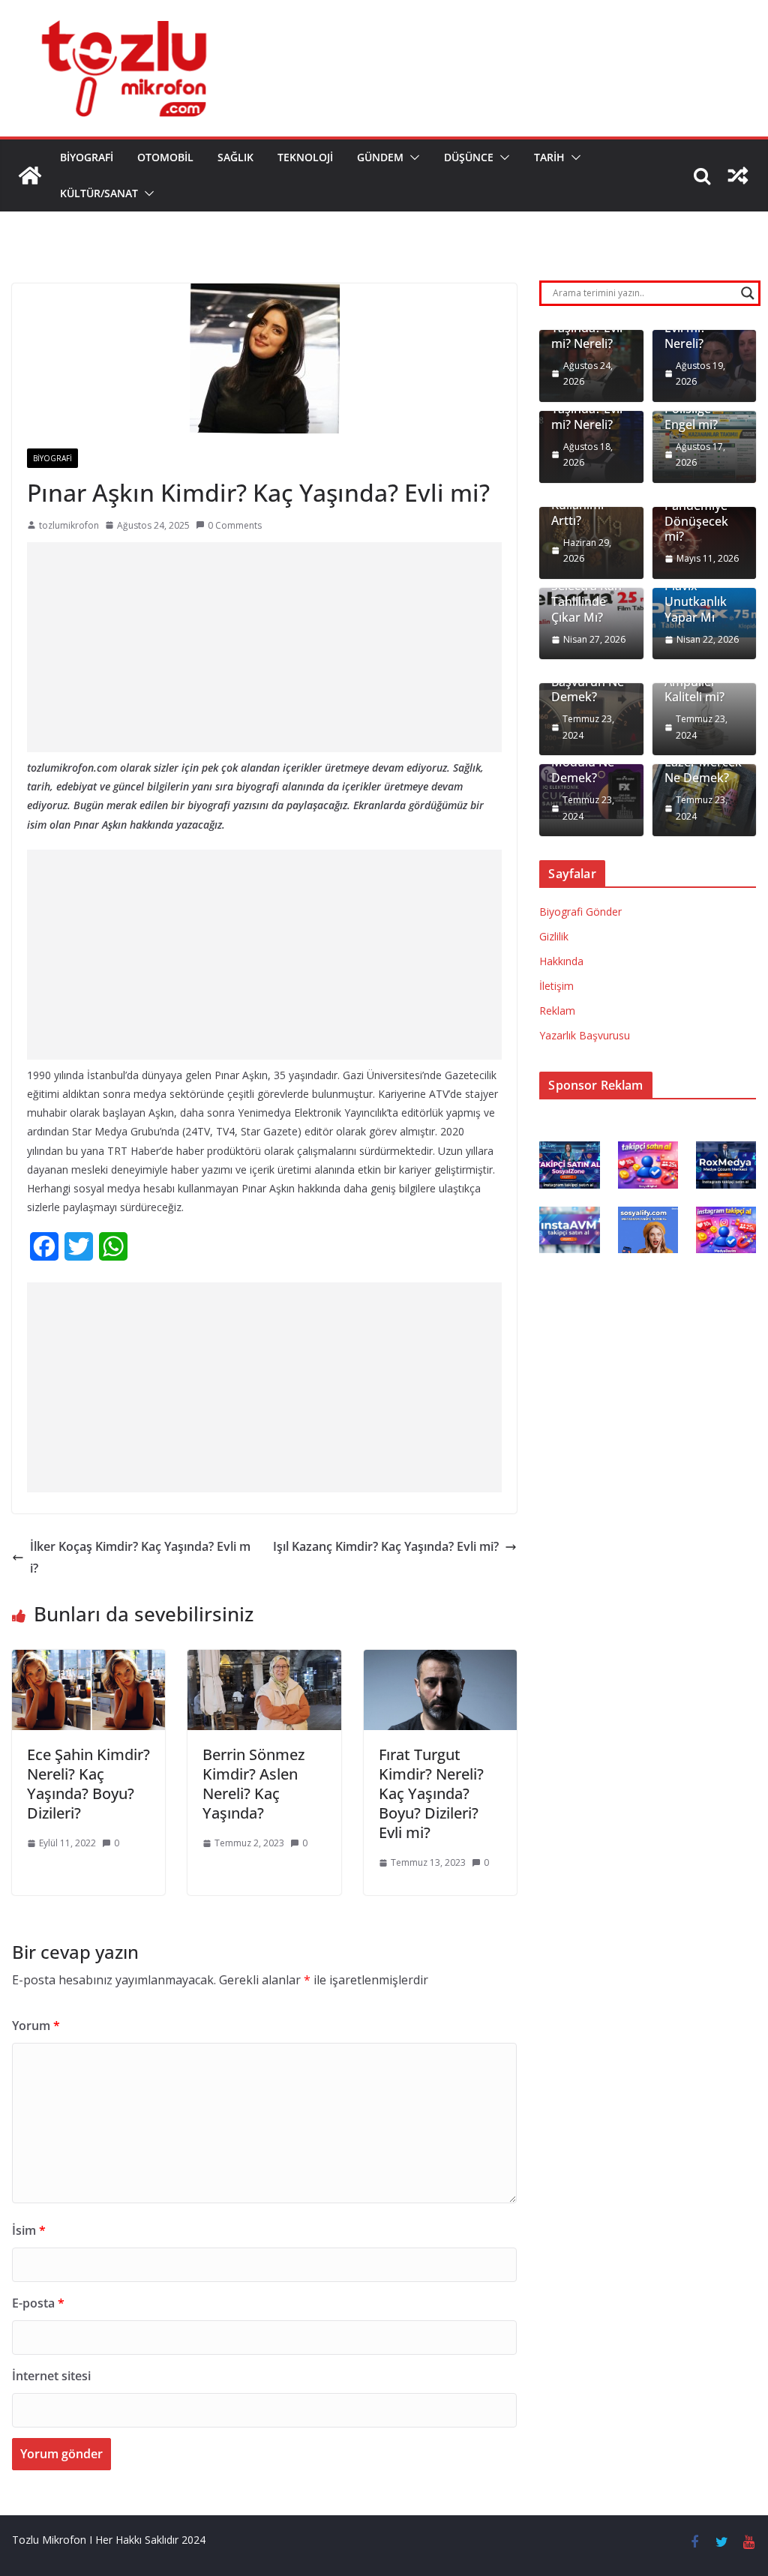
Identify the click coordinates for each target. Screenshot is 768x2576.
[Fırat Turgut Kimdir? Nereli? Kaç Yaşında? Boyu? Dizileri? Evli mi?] (440, 1660)
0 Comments (235, 525)
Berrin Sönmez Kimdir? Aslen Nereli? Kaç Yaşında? (253, 1784)
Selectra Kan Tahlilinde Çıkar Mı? (586, 601)
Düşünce (469, 157)
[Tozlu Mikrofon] (30, 175)
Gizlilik (554, 936)
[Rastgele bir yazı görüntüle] (738, 175)
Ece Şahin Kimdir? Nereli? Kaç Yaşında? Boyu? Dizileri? (88, 1784)
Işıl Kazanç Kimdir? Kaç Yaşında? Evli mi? (386, 1546)
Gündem (380, 157)
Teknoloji (305, 157)
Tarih (549, 157)
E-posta (38, 2303)
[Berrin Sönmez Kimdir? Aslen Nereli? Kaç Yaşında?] (264, 1660)
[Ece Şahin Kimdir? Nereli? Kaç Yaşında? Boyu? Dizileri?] (88, 1660)
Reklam (557, 1011)
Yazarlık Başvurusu (585, 1035)
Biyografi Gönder (580, 912)
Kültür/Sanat (99, 193)
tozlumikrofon (69, 525)
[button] (412, 157)
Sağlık (235, 157)
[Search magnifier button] (748, 293)
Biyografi (87, 157)
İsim (29, 2230)
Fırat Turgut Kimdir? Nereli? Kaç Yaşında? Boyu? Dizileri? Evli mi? (431, 1793)
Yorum (36, 2026)
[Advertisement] (264, 647)
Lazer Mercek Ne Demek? (703, 770)
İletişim (556, 986)
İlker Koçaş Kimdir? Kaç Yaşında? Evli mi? (140, 1557)
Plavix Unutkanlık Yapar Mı (696, 601)
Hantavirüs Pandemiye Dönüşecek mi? (696, 513)
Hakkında (561, 961)
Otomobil (165, 157)
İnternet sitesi (51, 2376)
